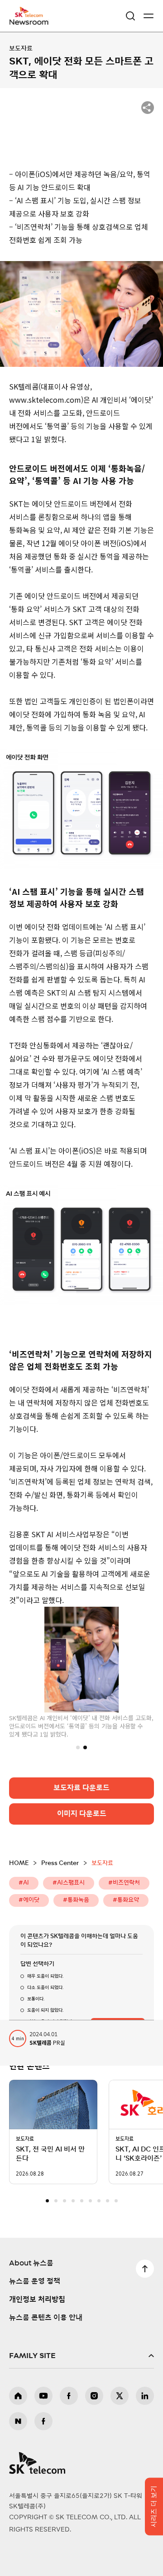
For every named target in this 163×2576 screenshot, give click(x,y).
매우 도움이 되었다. (45, 1976)
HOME (19, 1863)
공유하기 (148, 108)
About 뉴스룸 (31, 2263)
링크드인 (145, 2396)
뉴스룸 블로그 (18, 2421)
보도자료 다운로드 (81, 1787)
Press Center (60, 1863)
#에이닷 (29, 1900)
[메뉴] (149, 16)
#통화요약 (126, 1900)
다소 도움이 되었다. (45, 1987)
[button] (78, 1747)
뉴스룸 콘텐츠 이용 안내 (46, 2318)
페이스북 (69, 2396)
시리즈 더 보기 (154, 2507)
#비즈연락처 (124, 1883)
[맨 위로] (145, 2269)
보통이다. (36, 1999)
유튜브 (43, 2396)
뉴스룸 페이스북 (43, 2421)
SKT (32, 16)
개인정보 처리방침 (37, 2300)
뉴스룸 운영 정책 (35, 2281)
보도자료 (21, 49)
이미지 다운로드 (82, 1813)
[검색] (130, 16)
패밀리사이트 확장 (81, 2356)
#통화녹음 (76, 1900)
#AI (24, 1883)
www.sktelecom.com (45, 400)
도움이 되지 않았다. (45, 2010)
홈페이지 (18, 2396)
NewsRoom (29, 21)
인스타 (94, 2396)
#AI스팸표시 (69, 1883)
